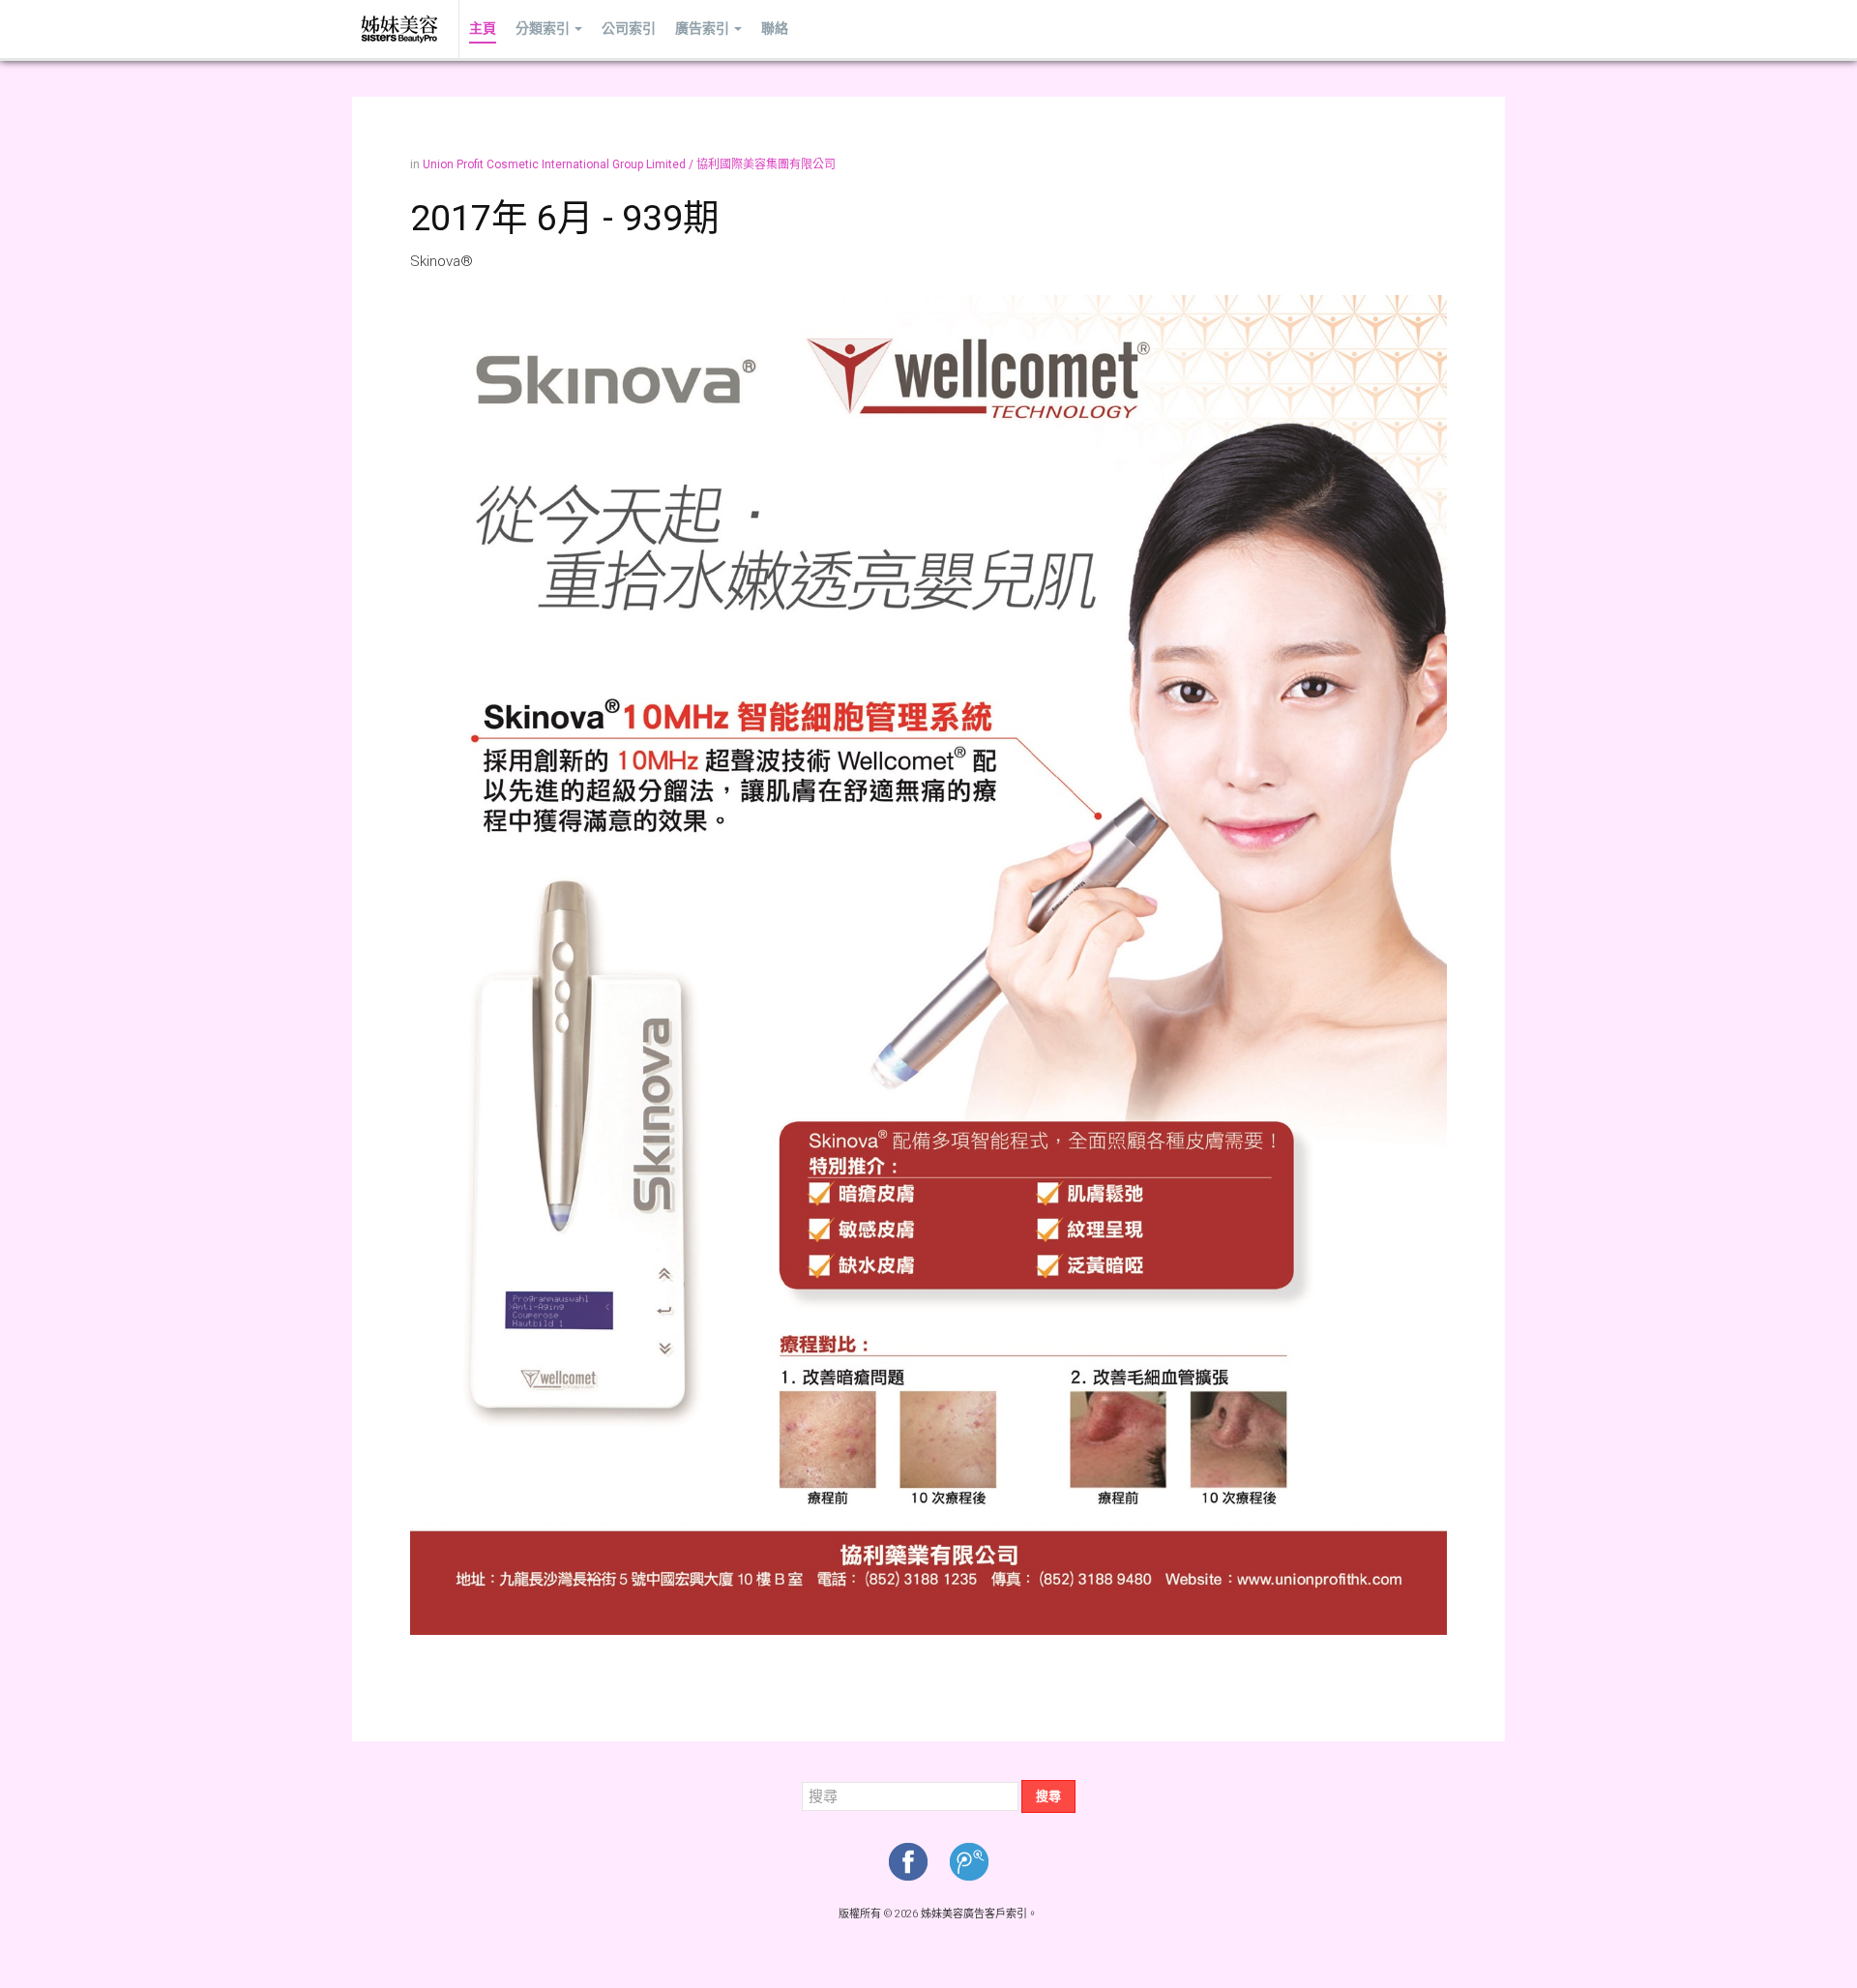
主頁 (483, 29)
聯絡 (775, 29)
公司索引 (629, 29)
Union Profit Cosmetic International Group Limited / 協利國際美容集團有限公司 (629, 164)
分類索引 (543, 29)
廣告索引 (702, 29)
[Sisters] (400, 29)
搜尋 (1048, 1796)
